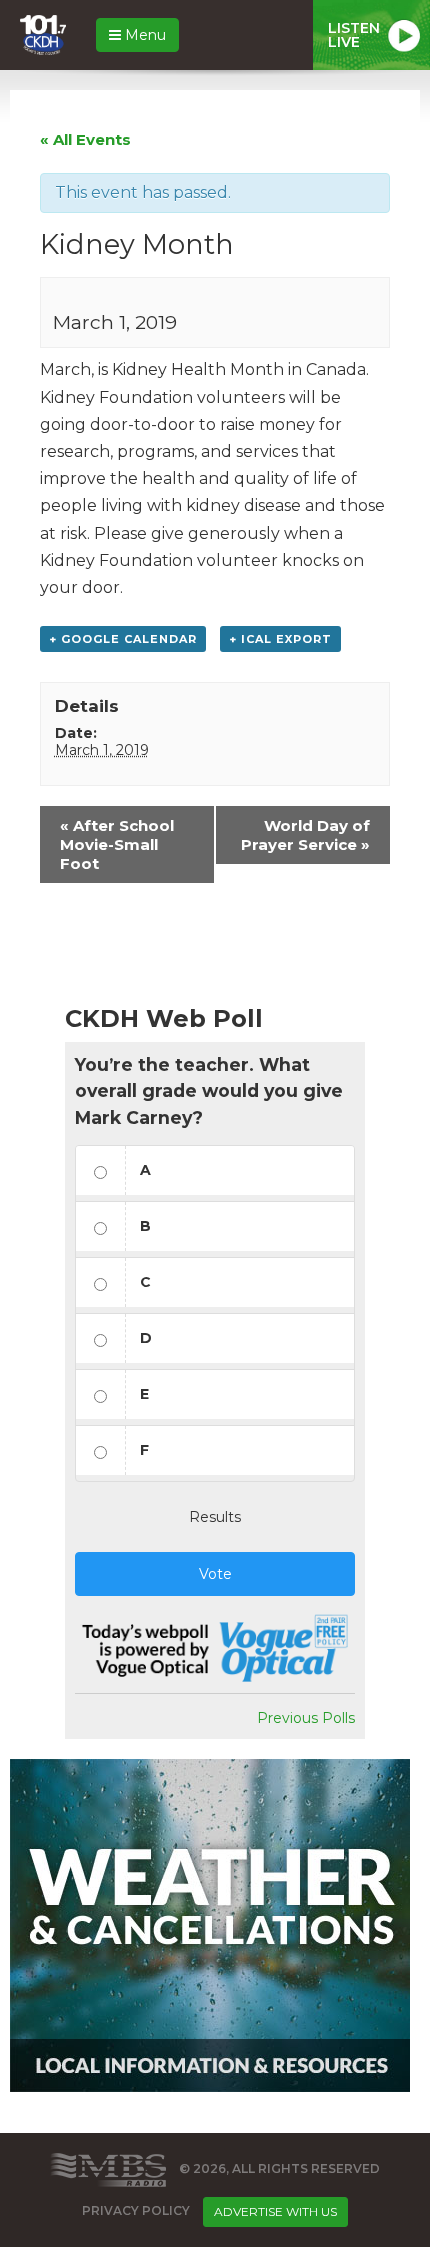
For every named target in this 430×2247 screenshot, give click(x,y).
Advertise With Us (275, 2211)
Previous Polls (306, 1718)
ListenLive (354, 35)
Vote (215, 1574)
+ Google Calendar (123, 639)
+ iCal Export (280, 639)
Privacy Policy (136, 2211)
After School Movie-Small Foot (117, 844)
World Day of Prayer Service (305, 835)
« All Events (85, 139)
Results (215, 1517)
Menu (143, 35)
